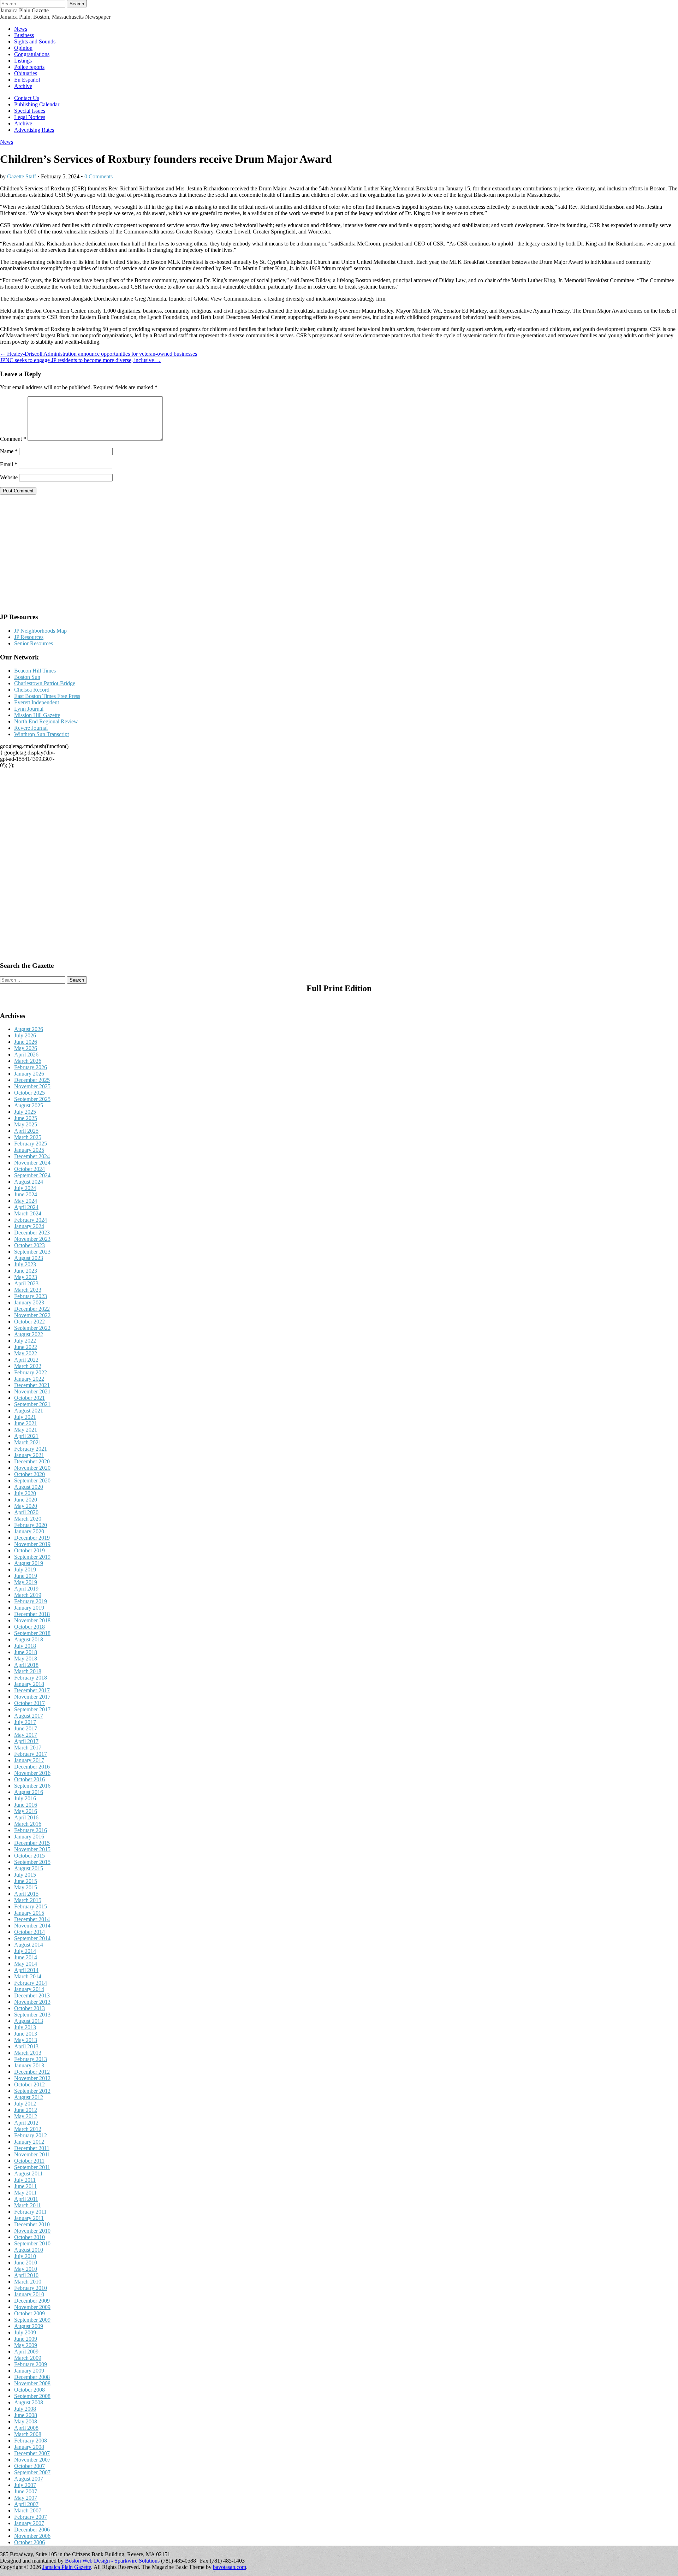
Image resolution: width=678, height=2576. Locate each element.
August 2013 (29, 2021)
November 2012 (32, 2078)
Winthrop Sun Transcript (41, 734)
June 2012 (26, 2110)
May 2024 (26, 1201)
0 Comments (99, 176)
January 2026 (29, 1074)
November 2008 (32, 2383)
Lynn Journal (29, 709)
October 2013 (29, 2008)
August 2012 (29, 2097)
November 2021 (32, 1391)
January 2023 (29, 1302)
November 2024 (32, 1163)
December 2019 (32, 1538)
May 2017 (26, 1735)
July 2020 (25, 1493)
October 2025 (29, 1093)
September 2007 (32, 2472)
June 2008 (26, 2415)
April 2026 (26, 1055)
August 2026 (29, 1029)
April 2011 (26, 2199)
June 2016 (26, 1805)
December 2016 (32, 1767)
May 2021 (26, 1430)
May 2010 (26, 2269)
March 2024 (28, 1213)
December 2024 (32, 1156)
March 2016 (28, 1824)
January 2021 (29, 1455)
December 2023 (32, 1233)
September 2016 (32, 1786)
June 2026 (26, 1042)
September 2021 (32, 1404)
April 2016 (26, 1817)
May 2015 (26, 1887)
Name (9, 451)
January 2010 (29, 2294)
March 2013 (28, 2053)
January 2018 (29, 1684)
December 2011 (32, 2148)
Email (9, 464)
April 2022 (26, 1360)
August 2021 (29, 1411)
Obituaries (26, 73)
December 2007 (32, 2453)
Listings (23, 61)
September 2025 (32, 1099)
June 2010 (26, 2263)
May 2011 (25, 2193)
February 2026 (31, 1067)
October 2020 (29, 1474)
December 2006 (32, 2530)
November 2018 (32, 1620)
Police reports (29, 67)
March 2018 (28, 1671)
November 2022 (32, 1315)
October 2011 (29, 2161)
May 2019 (26, 1582)
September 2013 (32, 2015)
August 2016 (29, 1792)
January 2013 (29, 2065)
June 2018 (26, 1652)
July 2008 (25, 2409)
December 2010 (32, 2224)
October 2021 (29, 1398)
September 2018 (32, 1633)
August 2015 (29, 1868)
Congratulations (32, 54)
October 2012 (29, 2085)
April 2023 (26, 1283)
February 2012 (31, 2135)
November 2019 (32, 1544)
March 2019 (28, 1595)
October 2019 (29, 1550)
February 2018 (31, 1678)
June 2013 (26, 2034)
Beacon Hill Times (35, 671)
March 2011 (28, 2205)
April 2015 (26, 1894)
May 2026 (26, 1048)
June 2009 (26, 2339)
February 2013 (31, 2059)
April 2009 (26, 2352)
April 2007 (26, 2504)
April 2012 (26, 2123)
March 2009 (28, 2358)
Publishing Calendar (37, 104)
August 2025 (29, 1105)
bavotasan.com (230, 2567)
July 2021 (25, 1417)
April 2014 (26, 1970)
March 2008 (28, 2434)
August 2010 (29, 2250)
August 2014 (29, 1945)
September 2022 (32, 1328)
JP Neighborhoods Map (40, 631)
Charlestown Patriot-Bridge (45, 683)
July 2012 (25, 2104)
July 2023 (25, 1264)
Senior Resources (34, 643)
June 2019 (26, 1576)
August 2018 (29, 1639)
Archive (23, 86)
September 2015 (32, 1862)
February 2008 (31, 2441)
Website (9, 477)
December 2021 (32, 1385)
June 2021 (26, 1423)
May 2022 (26, 1353)
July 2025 (25, 1112)
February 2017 (31, 1754)
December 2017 (32, 1690)
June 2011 (25, 2186)
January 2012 (29, 2142)
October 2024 (29, 1169)
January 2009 (29, 2371)
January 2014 (29, 1989)
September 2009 (32, 2320)
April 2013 (26, 2046)
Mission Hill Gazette (37, 715)
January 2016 (29, 1837)
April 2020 (26, 1512)
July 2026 (25, 1035)
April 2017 (26, 1741)
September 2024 (32, 1175)
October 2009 (29, 2313)
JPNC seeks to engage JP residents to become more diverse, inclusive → (81, 360)
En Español (27, 80)
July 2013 (25, 2027)
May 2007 (26, 2498)
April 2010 (26, 2275)
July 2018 (25, 1646)
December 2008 (32, 2377)
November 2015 (32, 1849)
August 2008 (29, 2402)
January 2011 (29, 2218)
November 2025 (32, 1086)
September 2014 (32, 1938)
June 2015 (26, 1881)
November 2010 (32, 2231)
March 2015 (28, 1900)
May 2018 (26, 1659)
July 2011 (25, 2180)
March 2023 (28, 1290)
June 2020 (26, 1500)
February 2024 (31, 1220)
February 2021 (31, 1449)
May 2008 (26, 2421)
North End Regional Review (46, 721)
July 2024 (25, 1188)
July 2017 (25, 1722)
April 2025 (26, 1131)
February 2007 (31, 2517)
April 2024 (26, 1207)
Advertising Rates (34, 130)
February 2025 (31, 1144)
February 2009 (31, 2364)
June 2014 (26, 1957)
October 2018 (29, 1627)
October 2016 (29, 1779)
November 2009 (32, 2307)
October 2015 (29, 1856)
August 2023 (29, 1258)
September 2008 (32, 2396)
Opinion (23, 48)
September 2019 (32, 1557)
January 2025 (29, 1150)
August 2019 (29, 1563)
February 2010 (31, 2288)
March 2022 (28, 1366)
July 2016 (25, 1798)
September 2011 (32, 2167)
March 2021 (28, 1442)
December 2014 (32, 1919)
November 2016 (32, 1773)
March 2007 (28, 2510)
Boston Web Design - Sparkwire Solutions (112, 2561)
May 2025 (26, 1124)
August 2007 (29, 2479)
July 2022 (25, 1341)
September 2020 (32, 1481)
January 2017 (29, 1760)
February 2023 (31, 1296)
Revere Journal (31, 728)
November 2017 (32, 1697)
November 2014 (32, 1926)
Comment (13, 439)
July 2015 (25, 1875)
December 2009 (32, 2301)
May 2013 (26, 2040)
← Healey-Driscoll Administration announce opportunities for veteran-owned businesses (99, 354)
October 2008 (29, 2390)
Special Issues (30, 111)
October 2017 (29, 1703)
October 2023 (29, 1245)
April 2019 (26, 1589)
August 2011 (28, 2174)
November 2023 (32, 1239)
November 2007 (32, 2460)
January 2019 (29, 1608)
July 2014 (25, 1951)
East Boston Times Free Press (47, 696)
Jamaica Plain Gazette (24, 10)
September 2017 (32, 1709)
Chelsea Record (32, 690)
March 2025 (28, 1137)
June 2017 (26, 1728)
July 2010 (25, 2256)
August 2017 (29, 1716)
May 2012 (26, 2116)
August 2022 (29, 1334)
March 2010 (28, 2282)
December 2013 (32, 1995)
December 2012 (32, 2072)
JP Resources (29, 637)
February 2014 (31, 1983)
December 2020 (32, 1461)
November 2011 (32, 2154)
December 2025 (32, 1080)
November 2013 (32, 2002)
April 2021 (26, 1436)
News (21, 29)
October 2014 (29, 1932)
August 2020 (29, 1487)
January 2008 (29, 2447)
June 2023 (26, 1271)
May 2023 (26, 1277)
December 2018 (32, 1614)
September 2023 (32, 1252)
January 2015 (29, 1913)
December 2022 (32, 1309)
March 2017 (28, 1748)
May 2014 (26, 1964)
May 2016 (26, 1811)
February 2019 (31, 1601)
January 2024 (29, 1226)
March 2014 (28, 1976)
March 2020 (28, 1519)
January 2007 (29, 2523)
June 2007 (26, 2491)
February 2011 (30, 2212)
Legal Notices (30, 117)
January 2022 (29, 1379)
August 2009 (29, 2326)
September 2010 (32, 2243)
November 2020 (32, 1468)
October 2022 (29, 1322)
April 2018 (26, 1665)
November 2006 (32, 2536)
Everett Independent (37, 702)
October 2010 (29, 2237)
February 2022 (31, 1372)
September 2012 (32, 2091)
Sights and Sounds (35, 42)
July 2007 (25, 2485)
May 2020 (26, 1506)
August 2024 (29, 1182)
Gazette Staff (22, 176)
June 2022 (26, 1347)
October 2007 (29, 2466)
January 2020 (29, 1531)
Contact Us (27, 98)
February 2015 (31, 1906)
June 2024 (26, 1194)
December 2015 (32, 1843)
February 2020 (31, 1525)
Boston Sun (27, 677)
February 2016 (31, 1830)
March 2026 (28, 1061)
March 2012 (28, 2129)
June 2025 (26, 1118)
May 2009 (26, 2345)
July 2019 (25, 1570)
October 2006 (29, 2542)
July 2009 (25, 2332)
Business (24, 35)
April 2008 (26, 2428)
